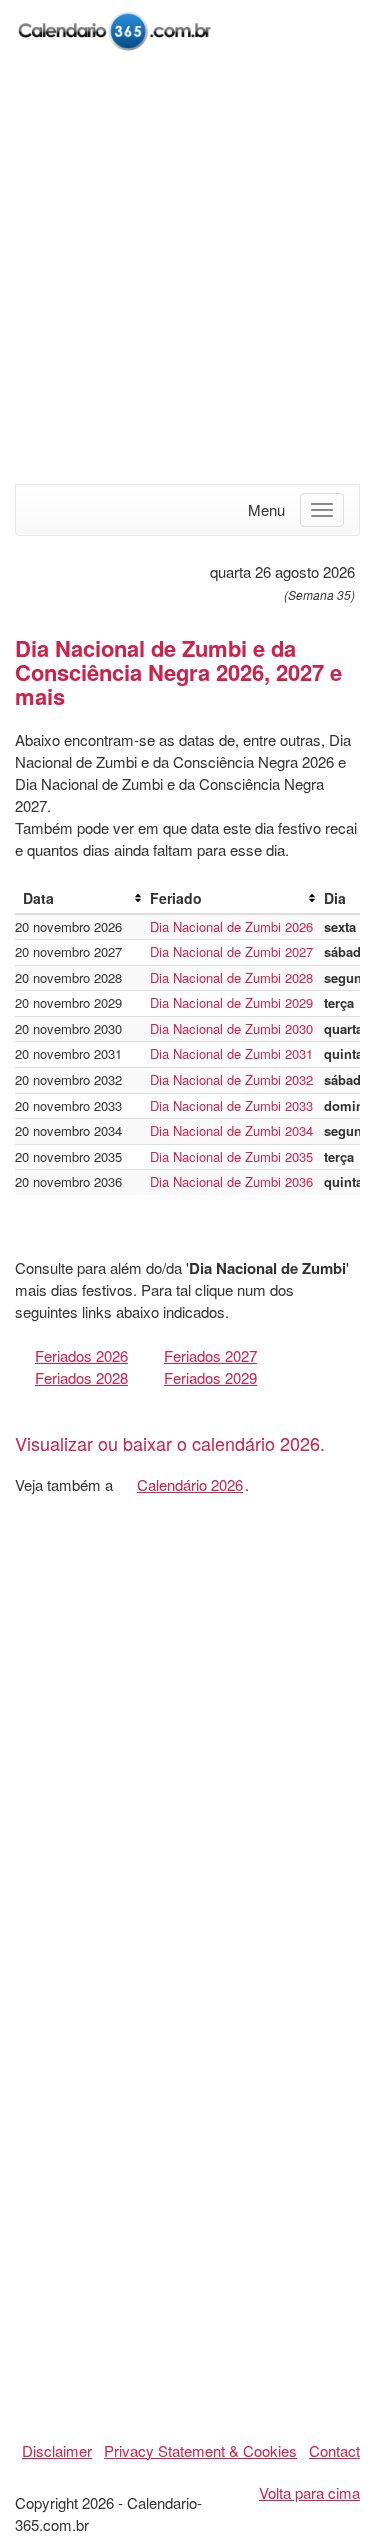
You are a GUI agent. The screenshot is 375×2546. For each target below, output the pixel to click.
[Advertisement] (187, 269)
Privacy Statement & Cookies (200, 2450)
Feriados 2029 (210, 1377)
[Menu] (322, 510)
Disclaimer (57, 2450)
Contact (334, 2450)
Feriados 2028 (81, 1377)
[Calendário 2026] (115, 28)
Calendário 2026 (190, 1484)
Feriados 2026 (81, 1355)
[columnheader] (78, 898)
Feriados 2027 (210, 1355)
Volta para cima (309, 2492)
